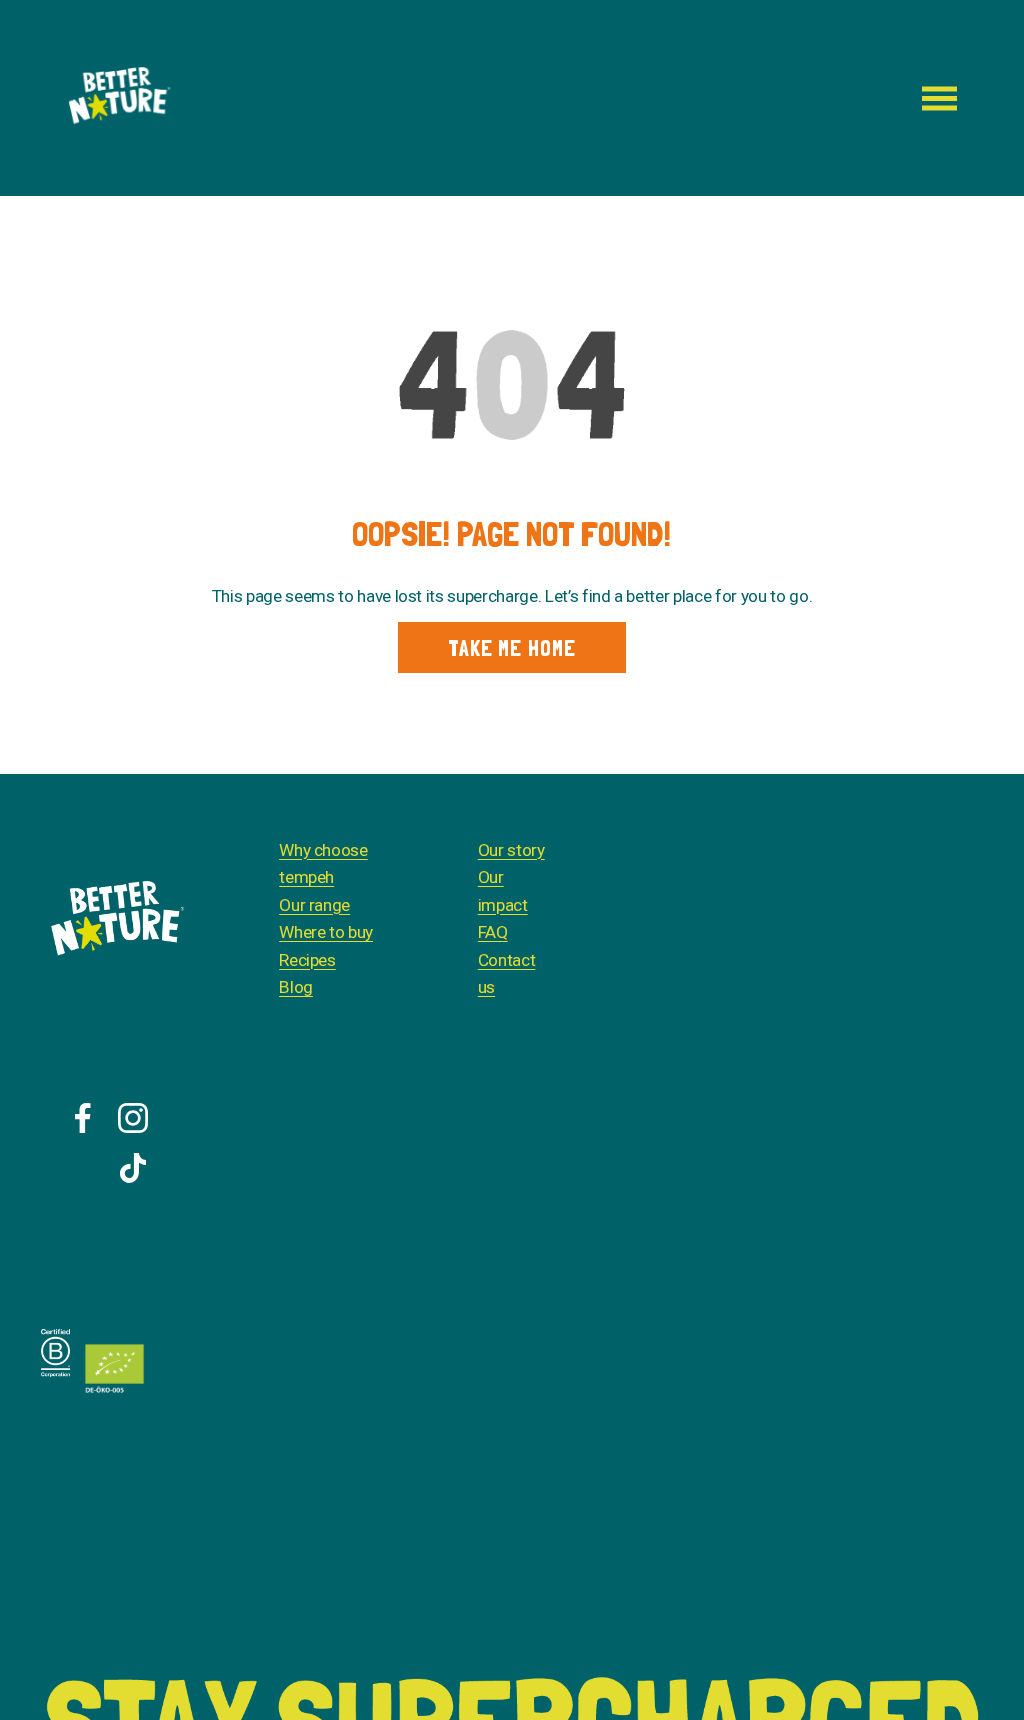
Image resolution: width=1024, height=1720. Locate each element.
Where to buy (326, 932)
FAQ (493, 932)
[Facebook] (83, 1118)
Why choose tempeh (323, 864)
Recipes (307, 960)
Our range (314, 905)
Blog (296, 987)
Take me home (512, 648)
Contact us (507, 974)
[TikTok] (133, 1168)
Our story (511, 850)
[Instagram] (133, 1118)
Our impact (503, 891)
